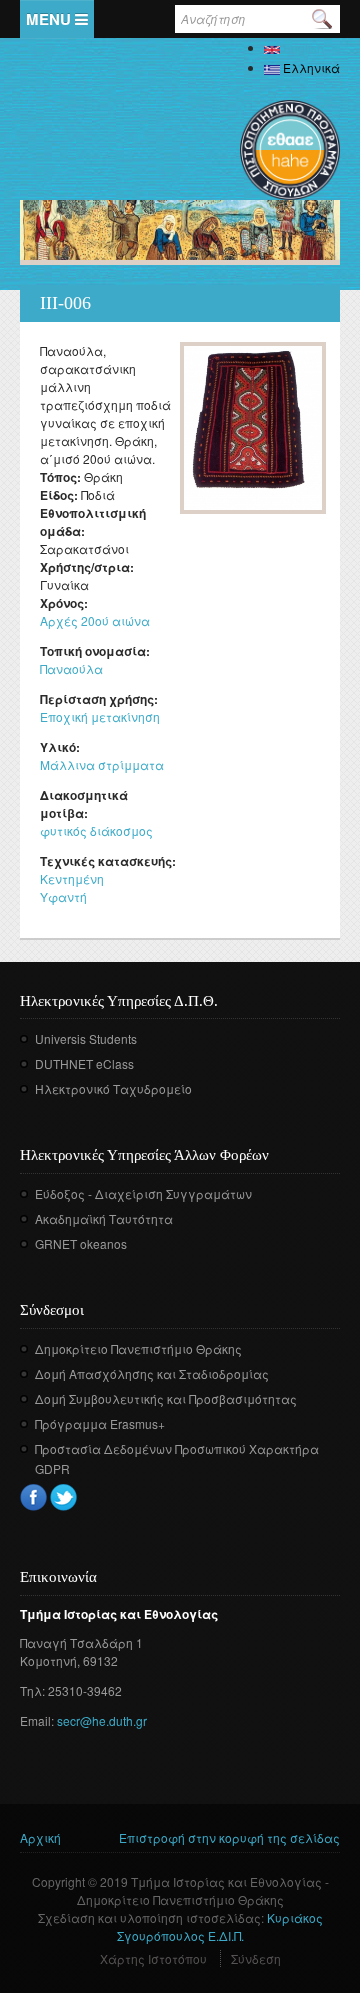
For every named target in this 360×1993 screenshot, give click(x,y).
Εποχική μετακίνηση (100, 716)
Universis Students (86, 1038)
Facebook (33, 1497)
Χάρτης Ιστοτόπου (153, 1958)
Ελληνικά (310, 67)
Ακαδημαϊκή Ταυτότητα (104, 1218)
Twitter (63, 1497)
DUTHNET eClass (84, 1063)
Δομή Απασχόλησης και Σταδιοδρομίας (152, 1373)
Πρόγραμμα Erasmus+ (100, 1423)
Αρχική (40, 1837)
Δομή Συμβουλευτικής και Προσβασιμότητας (166, 1398)
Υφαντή (63, 896)
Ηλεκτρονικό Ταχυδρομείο (113, 1088)
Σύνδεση (256, 1958)
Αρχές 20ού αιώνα (95, 620)
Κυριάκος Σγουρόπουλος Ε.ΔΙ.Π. (220, 1926)
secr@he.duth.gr (102, 1720)
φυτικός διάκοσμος (96, 830)
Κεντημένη (72, 878)
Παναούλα (71, 668)
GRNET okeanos (81, 1243)
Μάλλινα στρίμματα (102, 764)
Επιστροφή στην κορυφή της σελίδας (229, 1837)
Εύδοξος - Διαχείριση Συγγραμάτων (143, 1193)
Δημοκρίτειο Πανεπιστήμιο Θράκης (138, 1348)
